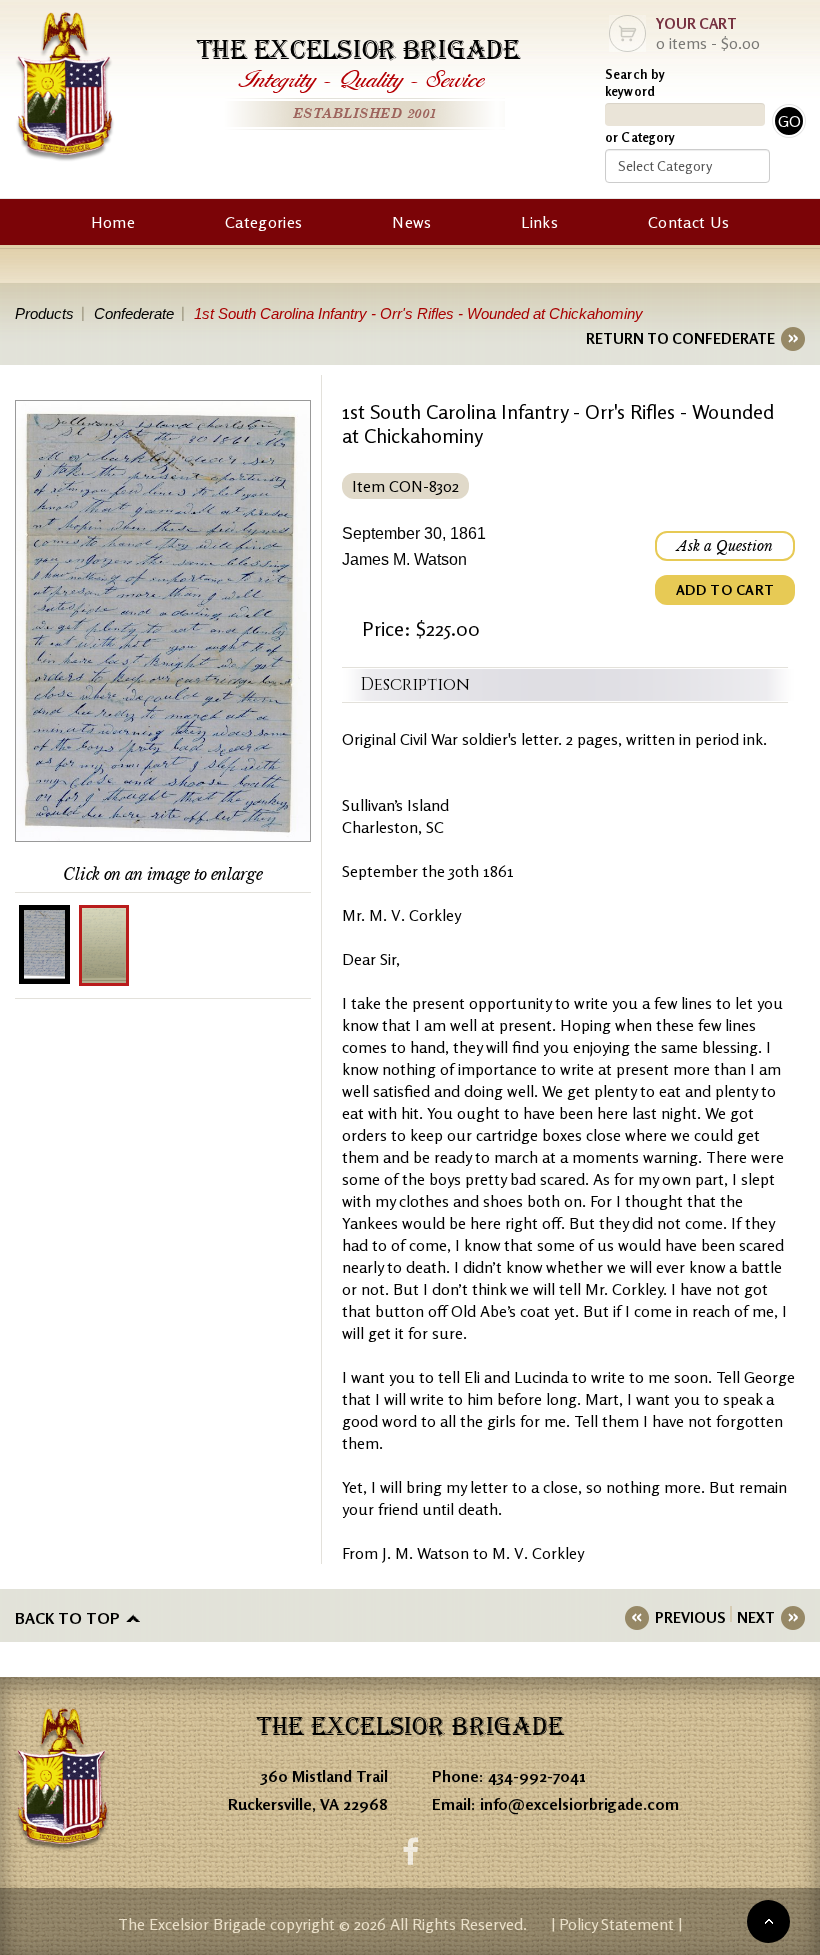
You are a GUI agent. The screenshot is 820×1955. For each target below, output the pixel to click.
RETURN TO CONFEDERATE (680, 338)
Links (539, 222)
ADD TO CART (725, 589)
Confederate (134, 313)
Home (113, 222)
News (411, 222)
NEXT (756, 1617)
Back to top (67, 1618)
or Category (640, 137)
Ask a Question (725, 546)
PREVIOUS (690, 1617)
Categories (263, 222)
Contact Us (688, 222)
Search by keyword (635, 82)
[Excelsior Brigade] (65, 89)
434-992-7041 (537, 1776)
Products (44, 313)
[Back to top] (768, 1921)
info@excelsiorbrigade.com (579, 1804)
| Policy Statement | (616, 1924)
